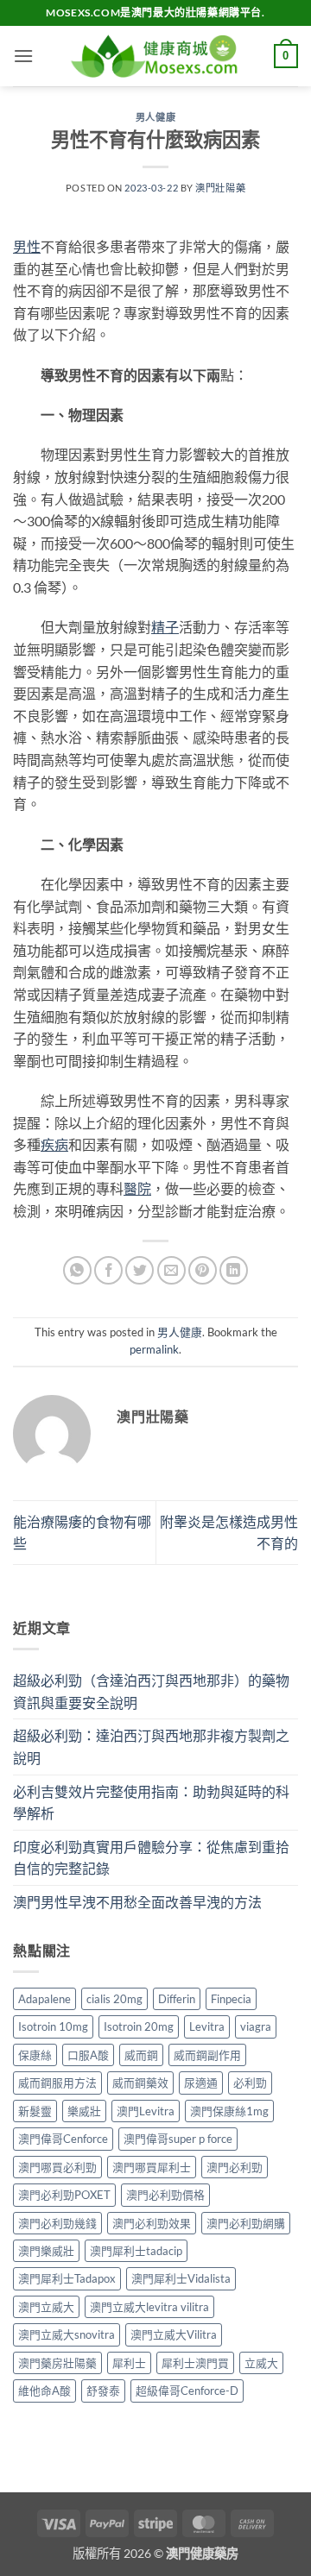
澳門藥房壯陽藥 (57, 2363)
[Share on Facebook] (108, 1270)
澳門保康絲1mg (229, 2111)
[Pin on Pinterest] (203, 1270)
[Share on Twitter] (140, 1270)
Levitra (207, 2026)
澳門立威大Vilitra (174, 2334)
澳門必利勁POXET (64, 2195)
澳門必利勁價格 (165, 2195)
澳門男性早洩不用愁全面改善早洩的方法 (137, 1902)
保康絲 (35, 2055)
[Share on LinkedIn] (234, 1270)
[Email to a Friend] (171, 1270)
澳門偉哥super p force (178, 2139)
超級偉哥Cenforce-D (187, 2391)
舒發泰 (103, 2391)
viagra (256, 2026)
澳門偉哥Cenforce (63, 2139)
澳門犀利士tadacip (136, 2251)
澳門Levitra (146, 2111)
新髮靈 (35, 2111)
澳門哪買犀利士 (152, 2167)
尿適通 (201, 2083)
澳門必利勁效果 (152, 2223)
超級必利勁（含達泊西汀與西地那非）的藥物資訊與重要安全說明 (151, 1691)
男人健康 (155, 117)
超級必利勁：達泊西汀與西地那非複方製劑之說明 (151, 1747)
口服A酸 (88, 2055)
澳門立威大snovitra (67, 2334)
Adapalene (44, 1999)
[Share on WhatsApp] (77, 1270)
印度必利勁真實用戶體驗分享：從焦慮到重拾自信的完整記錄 (151, 1858)
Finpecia (231, 1999)
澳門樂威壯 (46, 2251)
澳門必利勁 (235, 2167)
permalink (154, 1349)
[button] (23, 56)
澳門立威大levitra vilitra (149, 2307)
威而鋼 (141, 2055)
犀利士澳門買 (195, 2363)
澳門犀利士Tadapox (67, 2278)
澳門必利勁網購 (246, 2223)
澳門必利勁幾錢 (57, 2223)
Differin (177, 1999)
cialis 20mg (114, 1999)
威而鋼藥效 (140, 2083)
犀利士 (129, 2363)
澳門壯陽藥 (220, 188)
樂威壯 (84, 2111)
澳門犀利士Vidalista (181, 2278)
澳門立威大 (46, 2307)
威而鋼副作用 (207, 2055)
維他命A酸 (44, 2391)
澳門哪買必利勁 (57, 2167)
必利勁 (250, 2083)
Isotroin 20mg (139, 2026)
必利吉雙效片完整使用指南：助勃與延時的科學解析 (151, 1803)
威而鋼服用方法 (57, 2083)
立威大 (261, 2363)
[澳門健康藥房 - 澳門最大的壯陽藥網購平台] (155, 57)
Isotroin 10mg (53, 2026)
